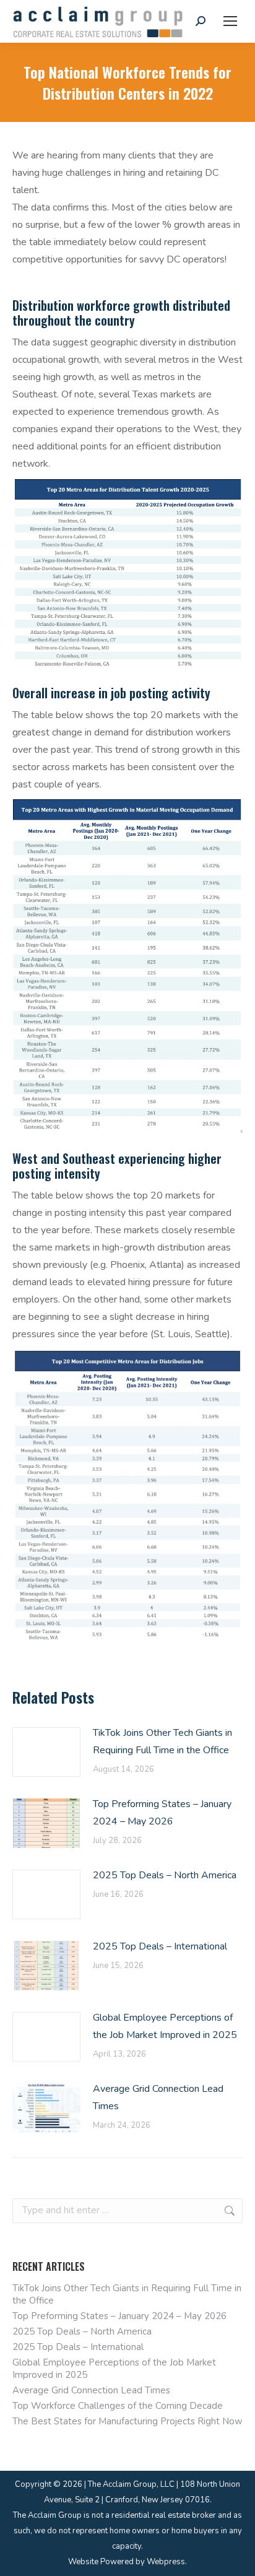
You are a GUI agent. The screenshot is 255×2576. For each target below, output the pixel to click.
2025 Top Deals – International (160, 1946)
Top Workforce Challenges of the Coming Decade (118, 2406)
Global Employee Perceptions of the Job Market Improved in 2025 (165, 2026)
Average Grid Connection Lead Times (158, 2097)
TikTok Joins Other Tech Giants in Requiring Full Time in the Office (162, 1741)
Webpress (166, 2562)
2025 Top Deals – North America (165, 1875)
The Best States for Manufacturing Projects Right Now (127, 2421)
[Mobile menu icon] (230, 21)
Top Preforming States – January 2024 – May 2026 (162, 1813)
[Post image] (46, 1752)
